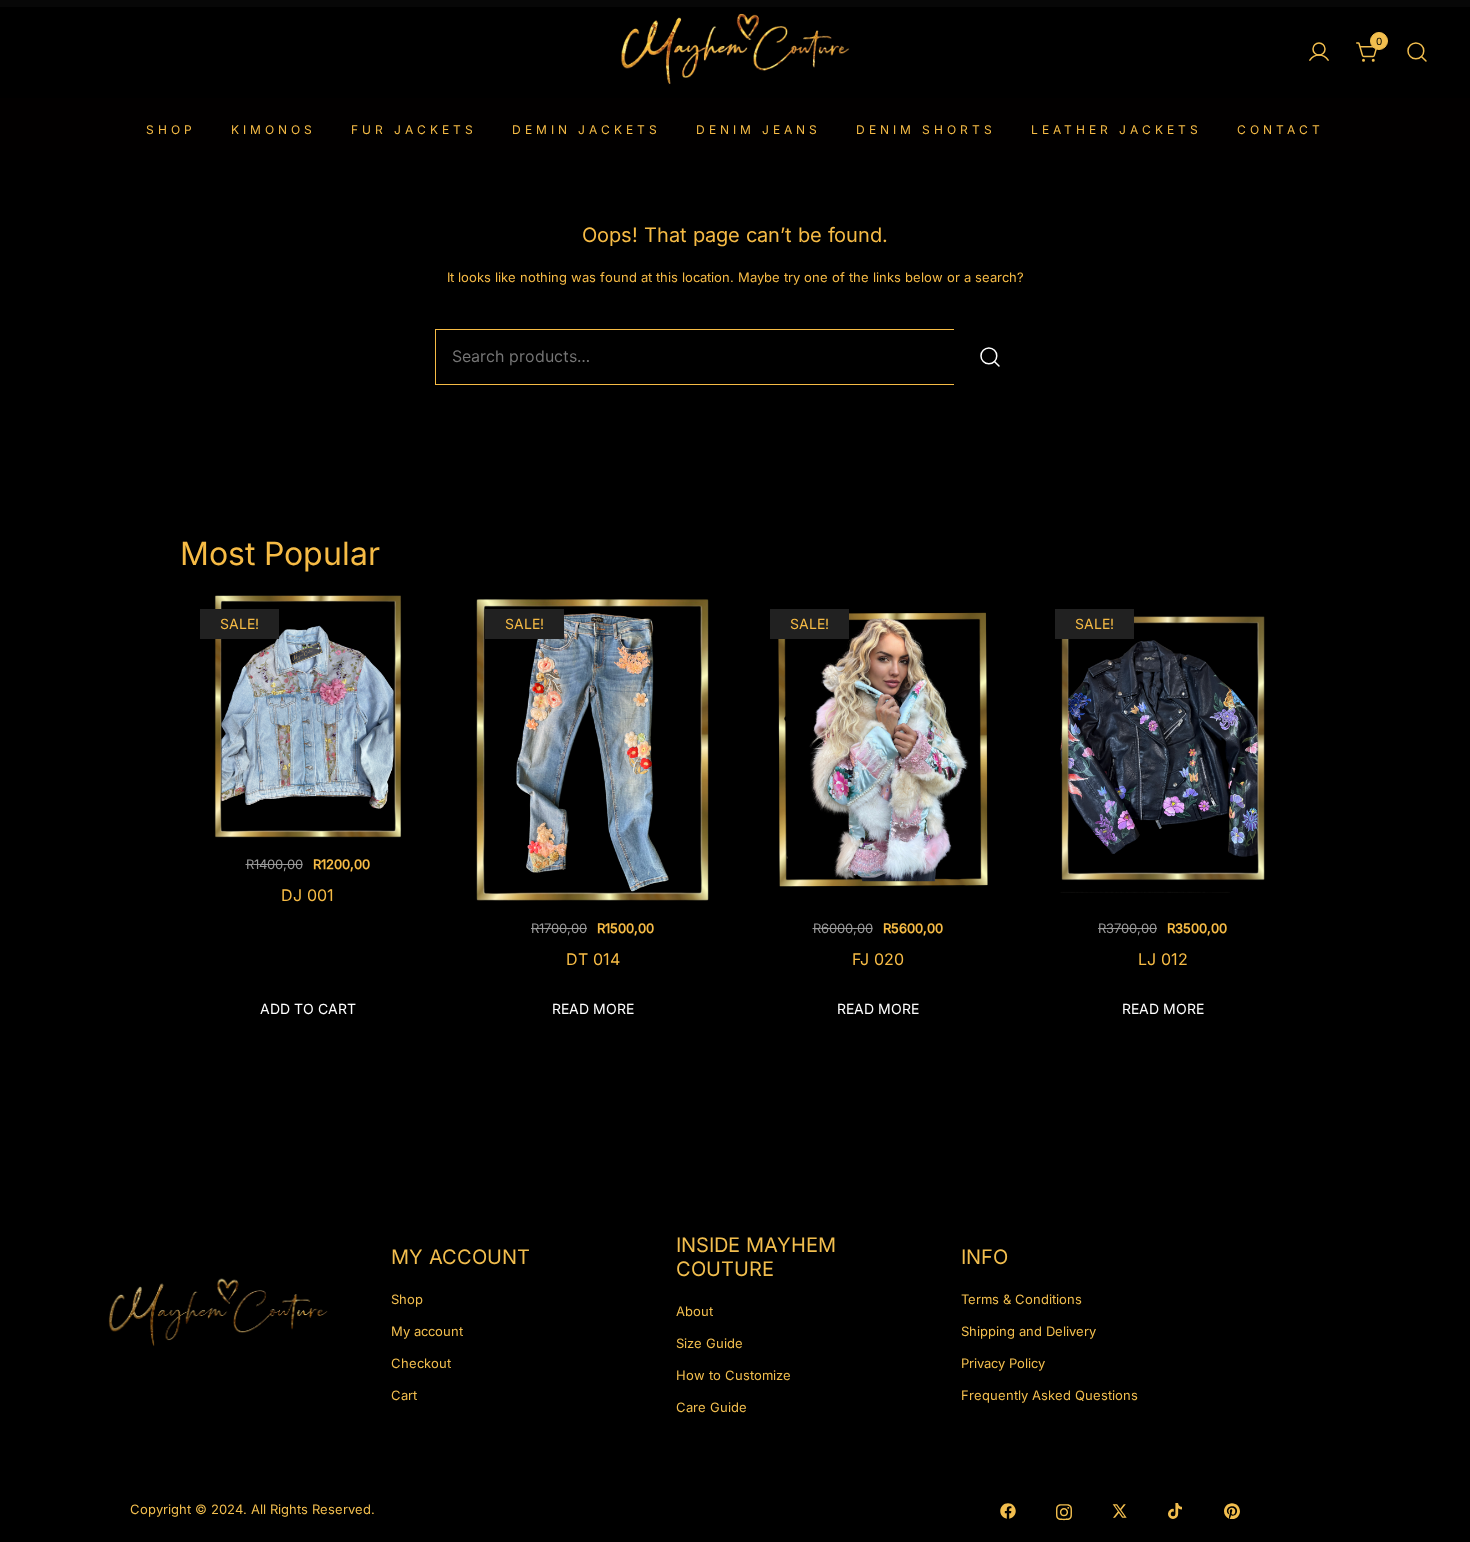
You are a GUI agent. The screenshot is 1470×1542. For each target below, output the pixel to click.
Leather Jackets (1116, 129)
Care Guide (711, 1407)
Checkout (421, 1363)
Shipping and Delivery (1028, 1331)
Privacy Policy (1003, 1363)
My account (427, 1331)
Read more (593, 1008)
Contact (1280, 129)
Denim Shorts (926, 129)
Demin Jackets (586, 129)
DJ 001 (307, 895)
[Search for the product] (990, 357)
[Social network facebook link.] (1008, 1509)
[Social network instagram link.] (1064, 1509)
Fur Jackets (414, 129)
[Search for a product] (1417, 52)
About (694, 1311)
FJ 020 (878, 959)
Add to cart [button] (308, 1008)
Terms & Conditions (1021, 1299)
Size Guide (709, 1343)
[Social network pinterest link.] (1232, 1509)
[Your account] (1319, 53)
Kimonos (273, 129)
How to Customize (733, 1375)
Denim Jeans (758, 129)
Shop (171, 129)
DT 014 (593, 959)
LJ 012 (1163, 959)
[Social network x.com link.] (1120, 1509)
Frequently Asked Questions (1049, 1395)
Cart (404, 1395)
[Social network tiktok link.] (1176, 1509)
